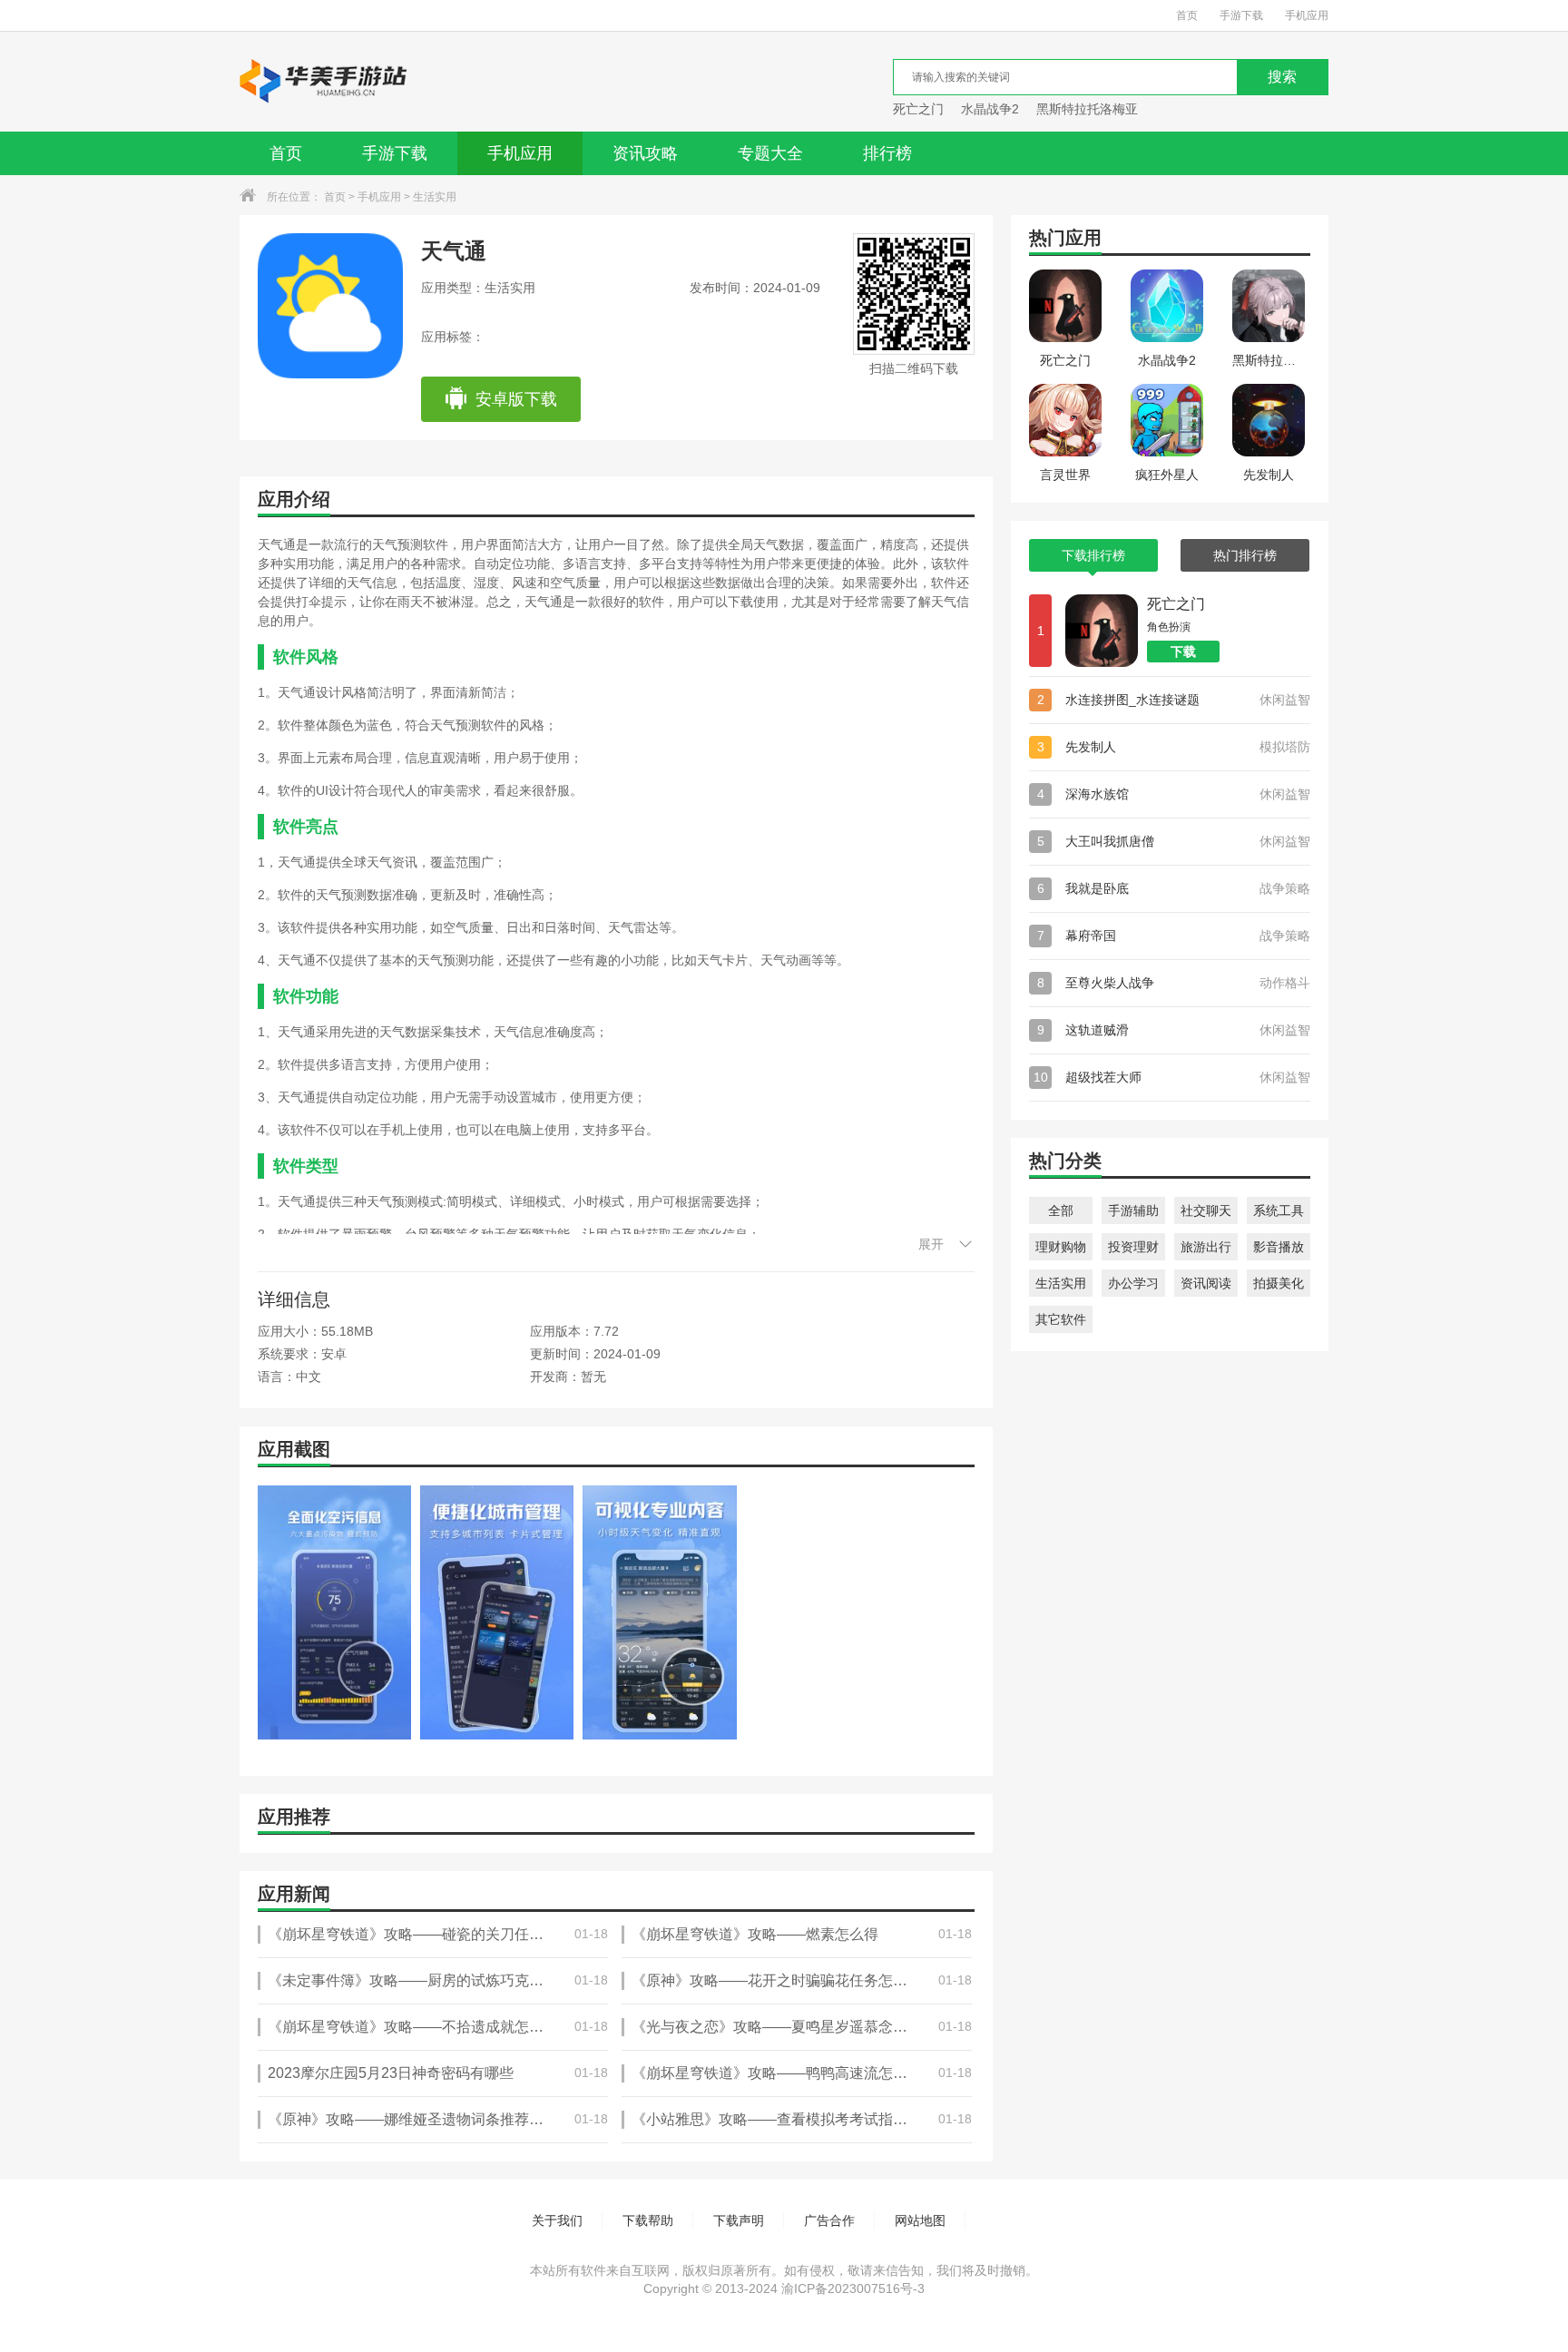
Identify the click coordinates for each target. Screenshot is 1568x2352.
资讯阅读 (1206, 1283)
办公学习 (1133, 1283)
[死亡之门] (1102, 631)
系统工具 (1279, 1210)
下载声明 (739, 2220)
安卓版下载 (516, 399)
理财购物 (1061, 1247)
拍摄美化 (1279, 1283)
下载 (1183, 652)
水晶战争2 (990, 109)
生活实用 (435, 197)
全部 (1061, 1210)
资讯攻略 (645, 153)
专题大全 (770, 153)
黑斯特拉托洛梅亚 (1087, 109)
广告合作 (829, 2220)
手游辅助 (1133, 1210)
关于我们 (557, 2220)
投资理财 (1133, 1247)
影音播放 (1279, 1247)
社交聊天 (1206, 1210)
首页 (1187, 15)
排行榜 (887, 153)
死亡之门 (918, 109)
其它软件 (1061, 1319)
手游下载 (1241, 15)
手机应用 (1307, 15)
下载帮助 (648, 2220)
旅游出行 (1206, 1247)
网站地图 (920, 2220)
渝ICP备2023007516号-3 (853, 2288)
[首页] (324, 82)
